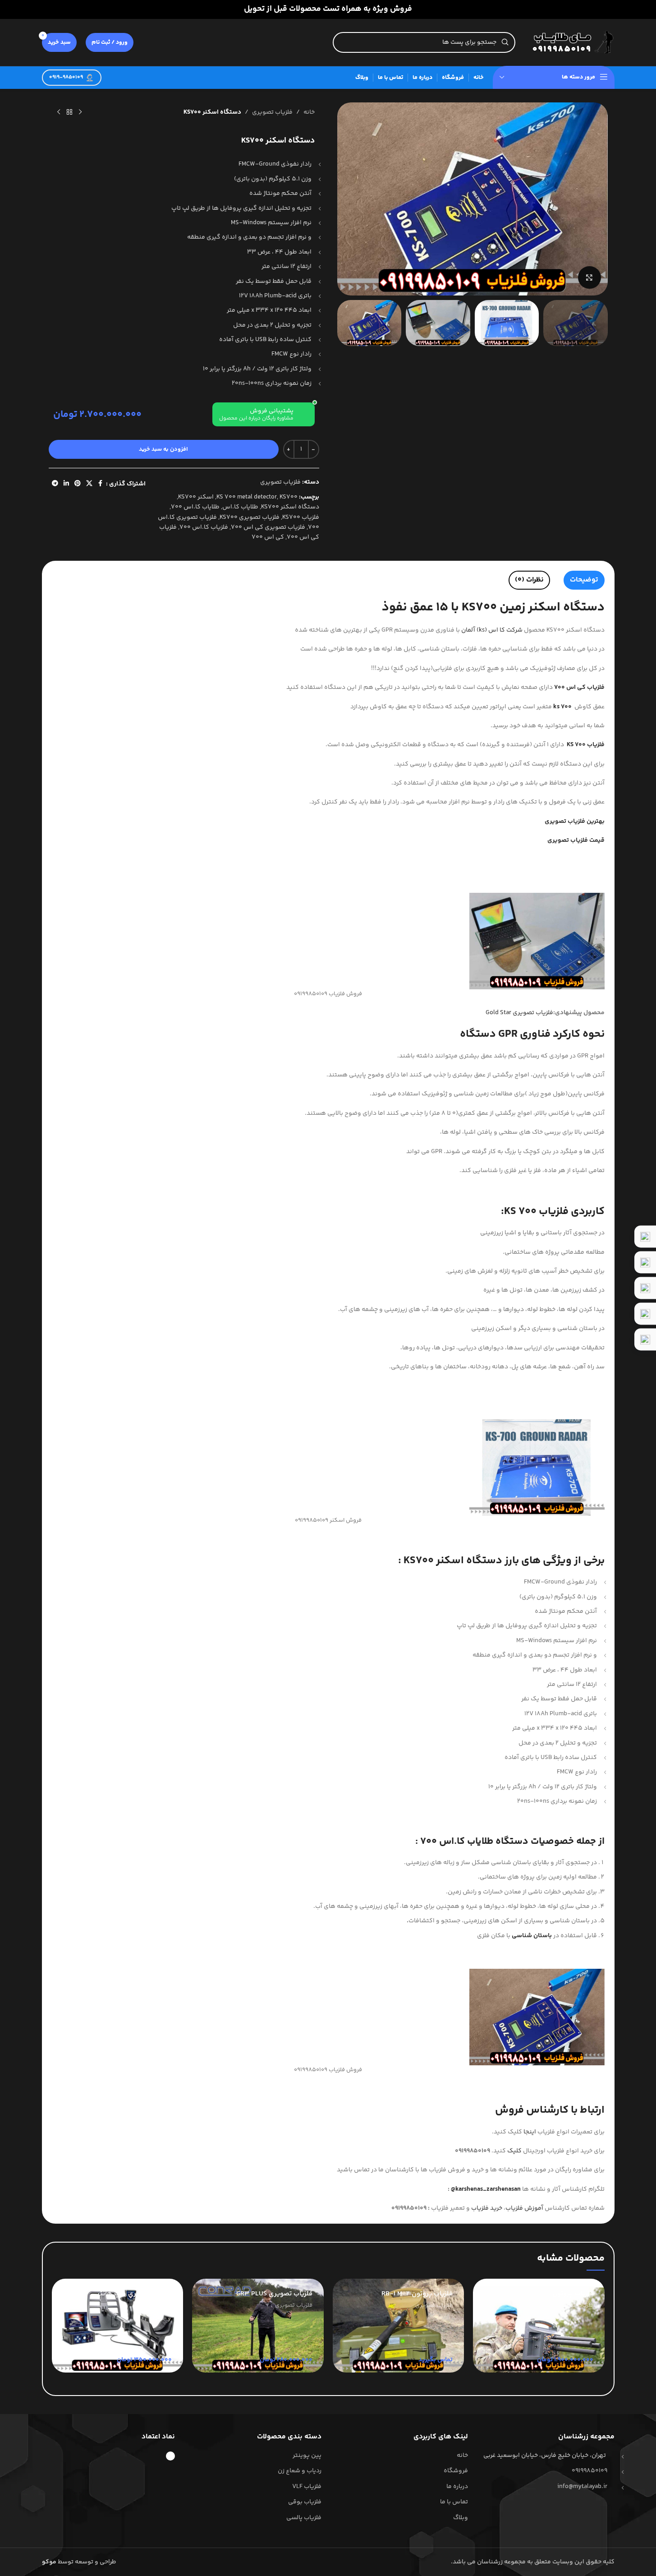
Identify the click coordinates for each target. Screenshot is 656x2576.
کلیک (514, 2151)
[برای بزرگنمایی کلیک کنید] (589, 277)
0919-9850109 (66, 77)
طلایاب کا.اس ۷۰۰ (195, 507)
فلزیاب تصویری (272, 112)
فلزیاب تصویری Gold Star (519, 1013)
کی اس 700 (268, 537)
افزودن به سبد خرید (163, 449)
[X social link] (89, 484)
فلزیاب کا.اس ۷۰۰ (204, 527)
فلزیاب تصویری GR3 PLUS (274, 2294)
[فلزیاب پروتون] (539, 2326)
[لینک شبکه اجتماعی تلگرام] (55, 484)
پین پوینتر (307, 2456)
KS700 (289, 497)
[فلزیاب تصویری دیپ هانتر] (118, 2326)
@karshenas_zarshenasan (486, 2189)
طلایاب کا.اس (240, 507)
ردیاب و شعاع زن (300, 2471)
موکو (49, 2562)
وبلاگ (461, 2518)
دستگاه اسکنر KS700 (290, 507)
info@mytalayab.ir (582, 2487)
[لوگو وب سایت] (569, 42)
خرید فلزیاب (487, 2208)
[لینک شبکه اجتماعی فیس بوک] (101, 484)
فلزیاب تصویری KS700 (250, 517)
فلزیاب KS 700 (536, 1212)
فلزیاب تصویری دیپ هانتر (134, 2294)
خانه (309, 112)
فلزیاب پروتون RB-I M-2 (417, 2294)
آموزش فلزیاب (524, 2208)
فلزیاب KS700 (301, 517)
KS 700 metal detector (247, 497)
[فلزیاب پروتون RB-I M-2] (399, 2326)
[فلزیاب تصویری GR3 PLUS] (258, 2326)
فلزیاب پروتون (573, 2294)
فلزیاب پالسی (304, 2518)
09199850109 (589, 2471)
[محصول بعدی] (59, 112)
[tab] (584, 580)
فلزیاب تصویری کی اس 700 (268, 527)
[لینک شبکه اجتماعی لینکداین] (66, 484)
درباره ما (457, 2487)
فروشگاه (456, 2471)
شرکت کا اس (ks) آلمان (492, 630)
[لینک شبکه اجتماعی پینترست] (78, 484)
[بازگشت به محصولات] (69, 112)
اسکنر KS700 (196, 497)
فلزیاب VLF (307, 2487)
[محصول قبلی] (80, 112)
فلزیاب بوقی (305, 2502)
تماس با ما (454, 2502)
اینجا (530, 2132)
